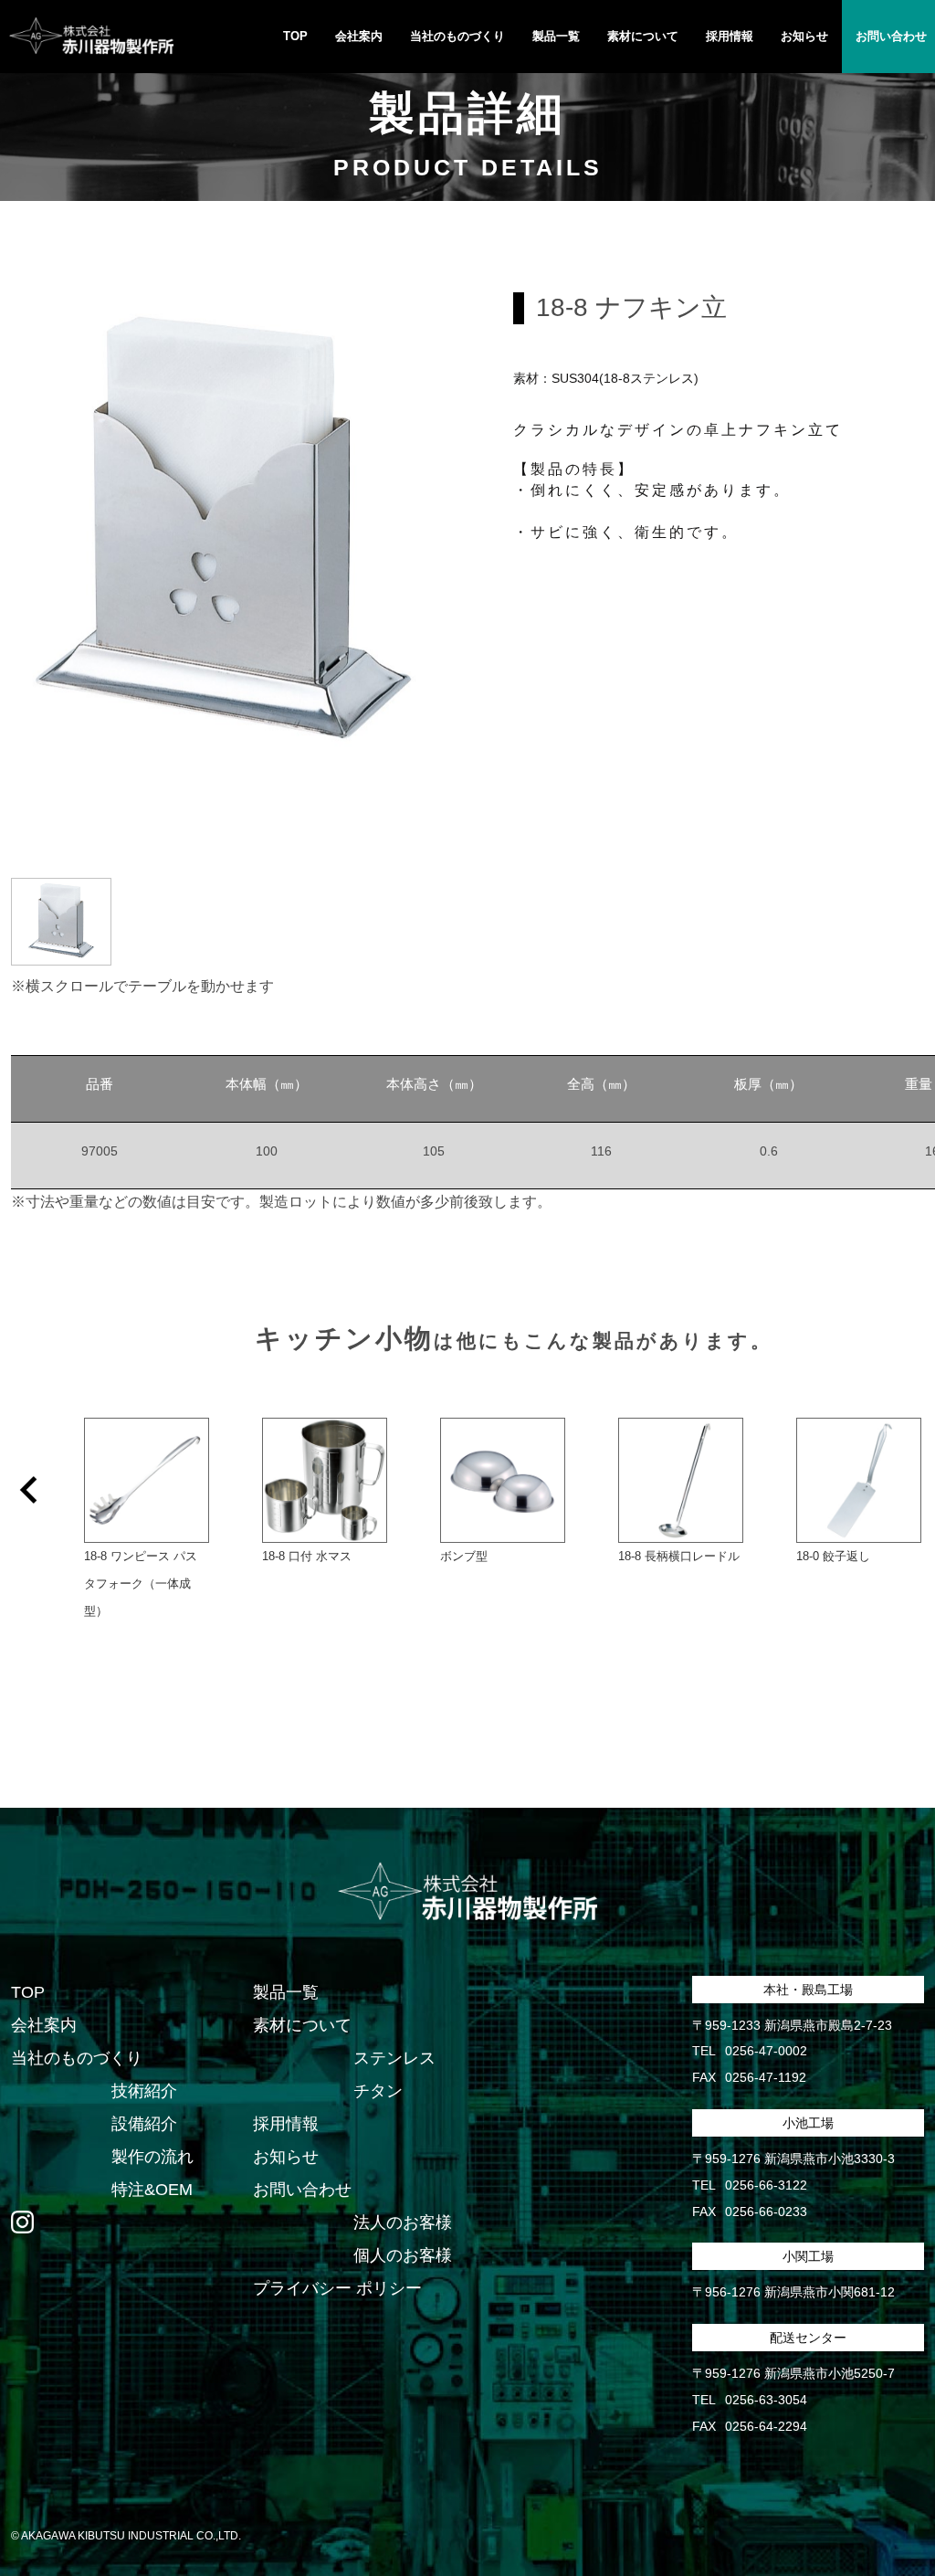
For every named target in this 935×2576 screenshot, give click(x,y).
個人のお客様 (403, 2255)
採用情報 (730, 36)
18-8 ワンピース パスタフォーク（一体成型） (141, 1584)
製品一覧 (286, 1992)
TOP (295, 36)
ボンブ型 (464, 1556)
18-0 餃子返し (833, 1556)
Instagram (22, 2222)
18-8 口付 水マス (307, 1556)
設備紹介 (144, 2124)
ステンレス (394, 2058)
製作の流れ (152, 2157)
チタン (378, 2091)
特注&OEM (152, 2190)
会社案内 (359, 36)
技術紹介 (144, 2091)
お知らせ (804, 36)
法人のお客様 (403, 2222)
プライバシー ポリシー (337, 2288)
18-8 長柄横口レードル (679, 1556)
